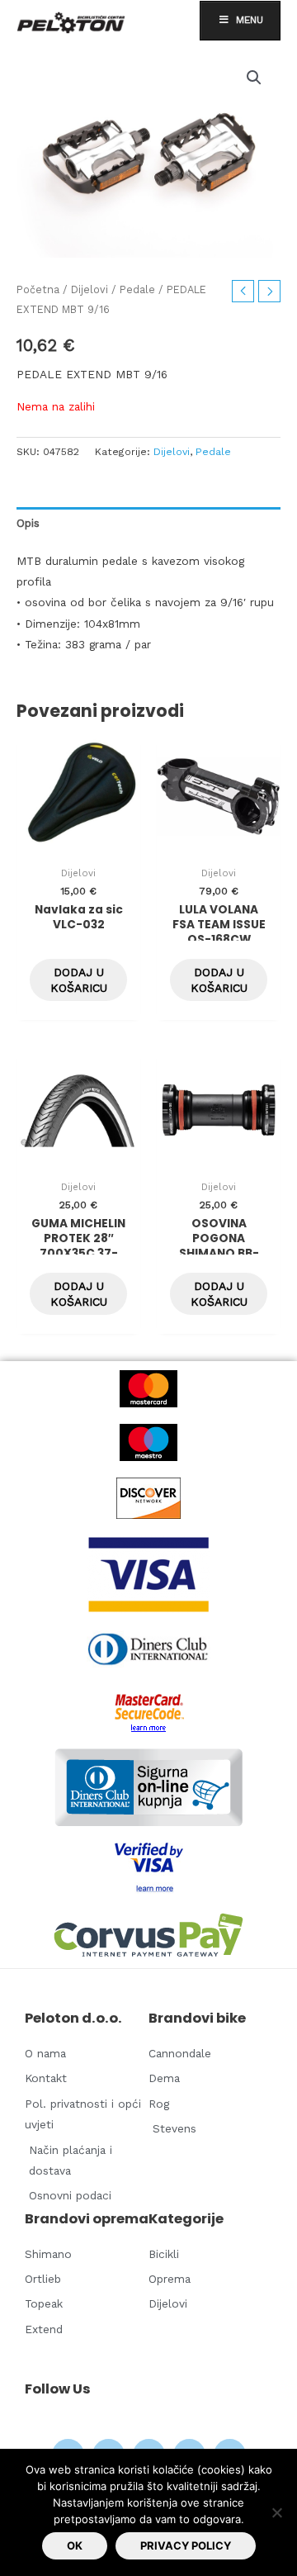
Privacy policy (186, 2545)
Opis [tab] (28, 523)
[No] (276, 2512)
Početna (38, 289)
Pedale (137, 289)
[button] (254, 78)
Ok (75, 2545)
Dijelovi (90, 289)
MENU (250, 20)
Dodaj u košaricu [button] (79, 980)
